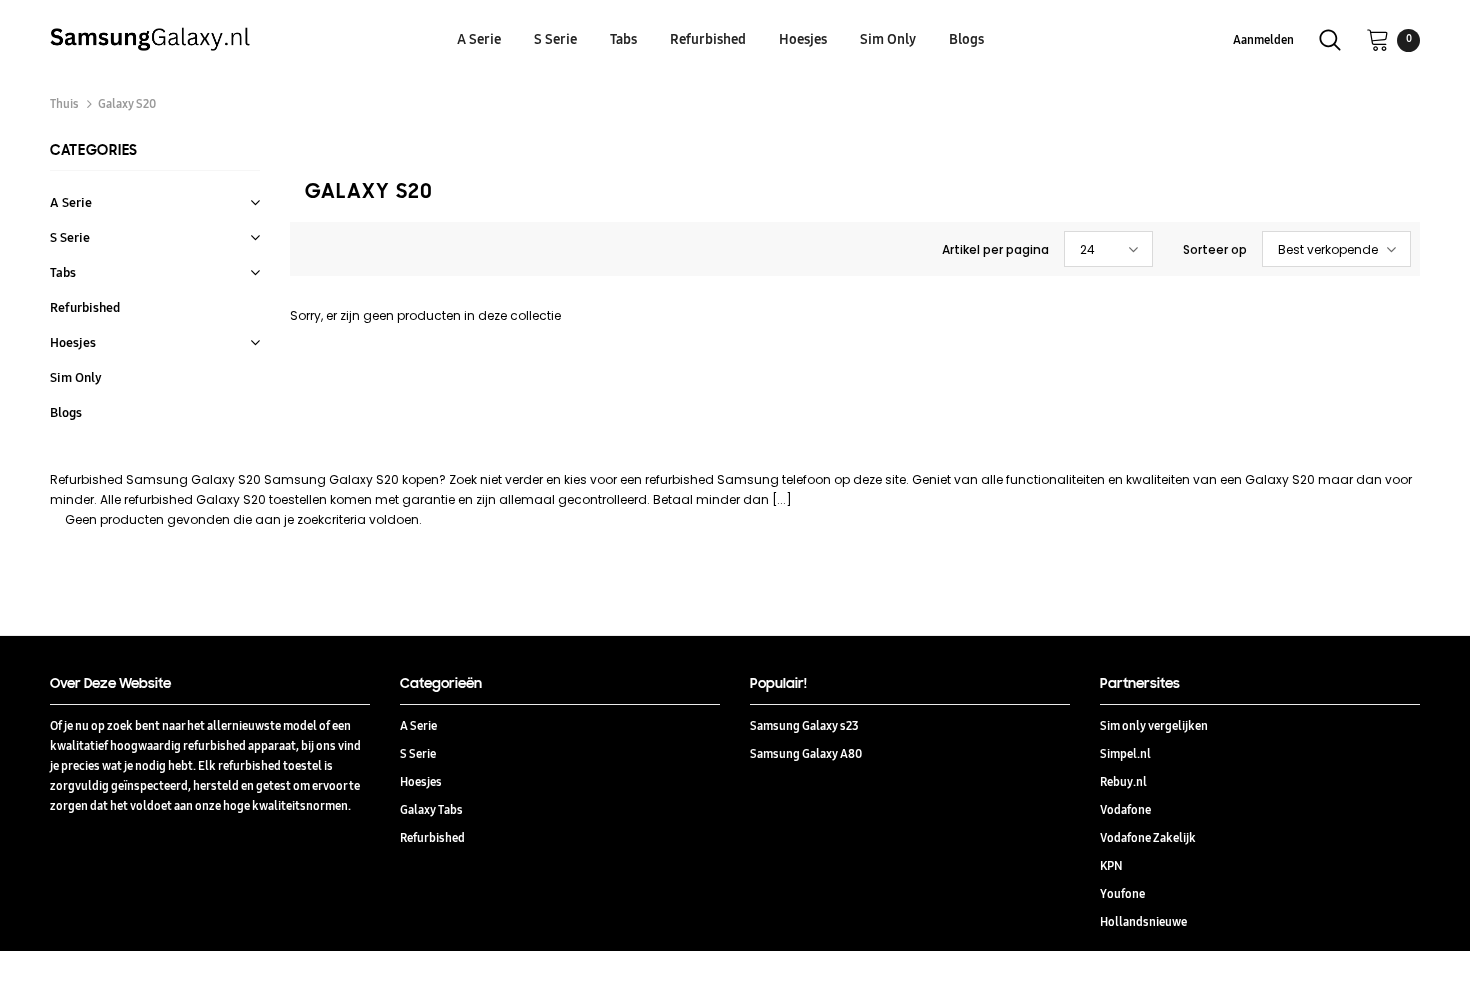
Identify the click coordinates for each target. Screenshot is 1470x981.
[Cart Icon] (1378, 39)
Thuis (64, 103)
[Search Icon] (1330, 40)
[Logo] (217, 39)
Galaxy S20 (127, 103)
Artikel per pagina (995, 249)
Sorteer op (1215, 249)
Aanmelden (1263, 39)
